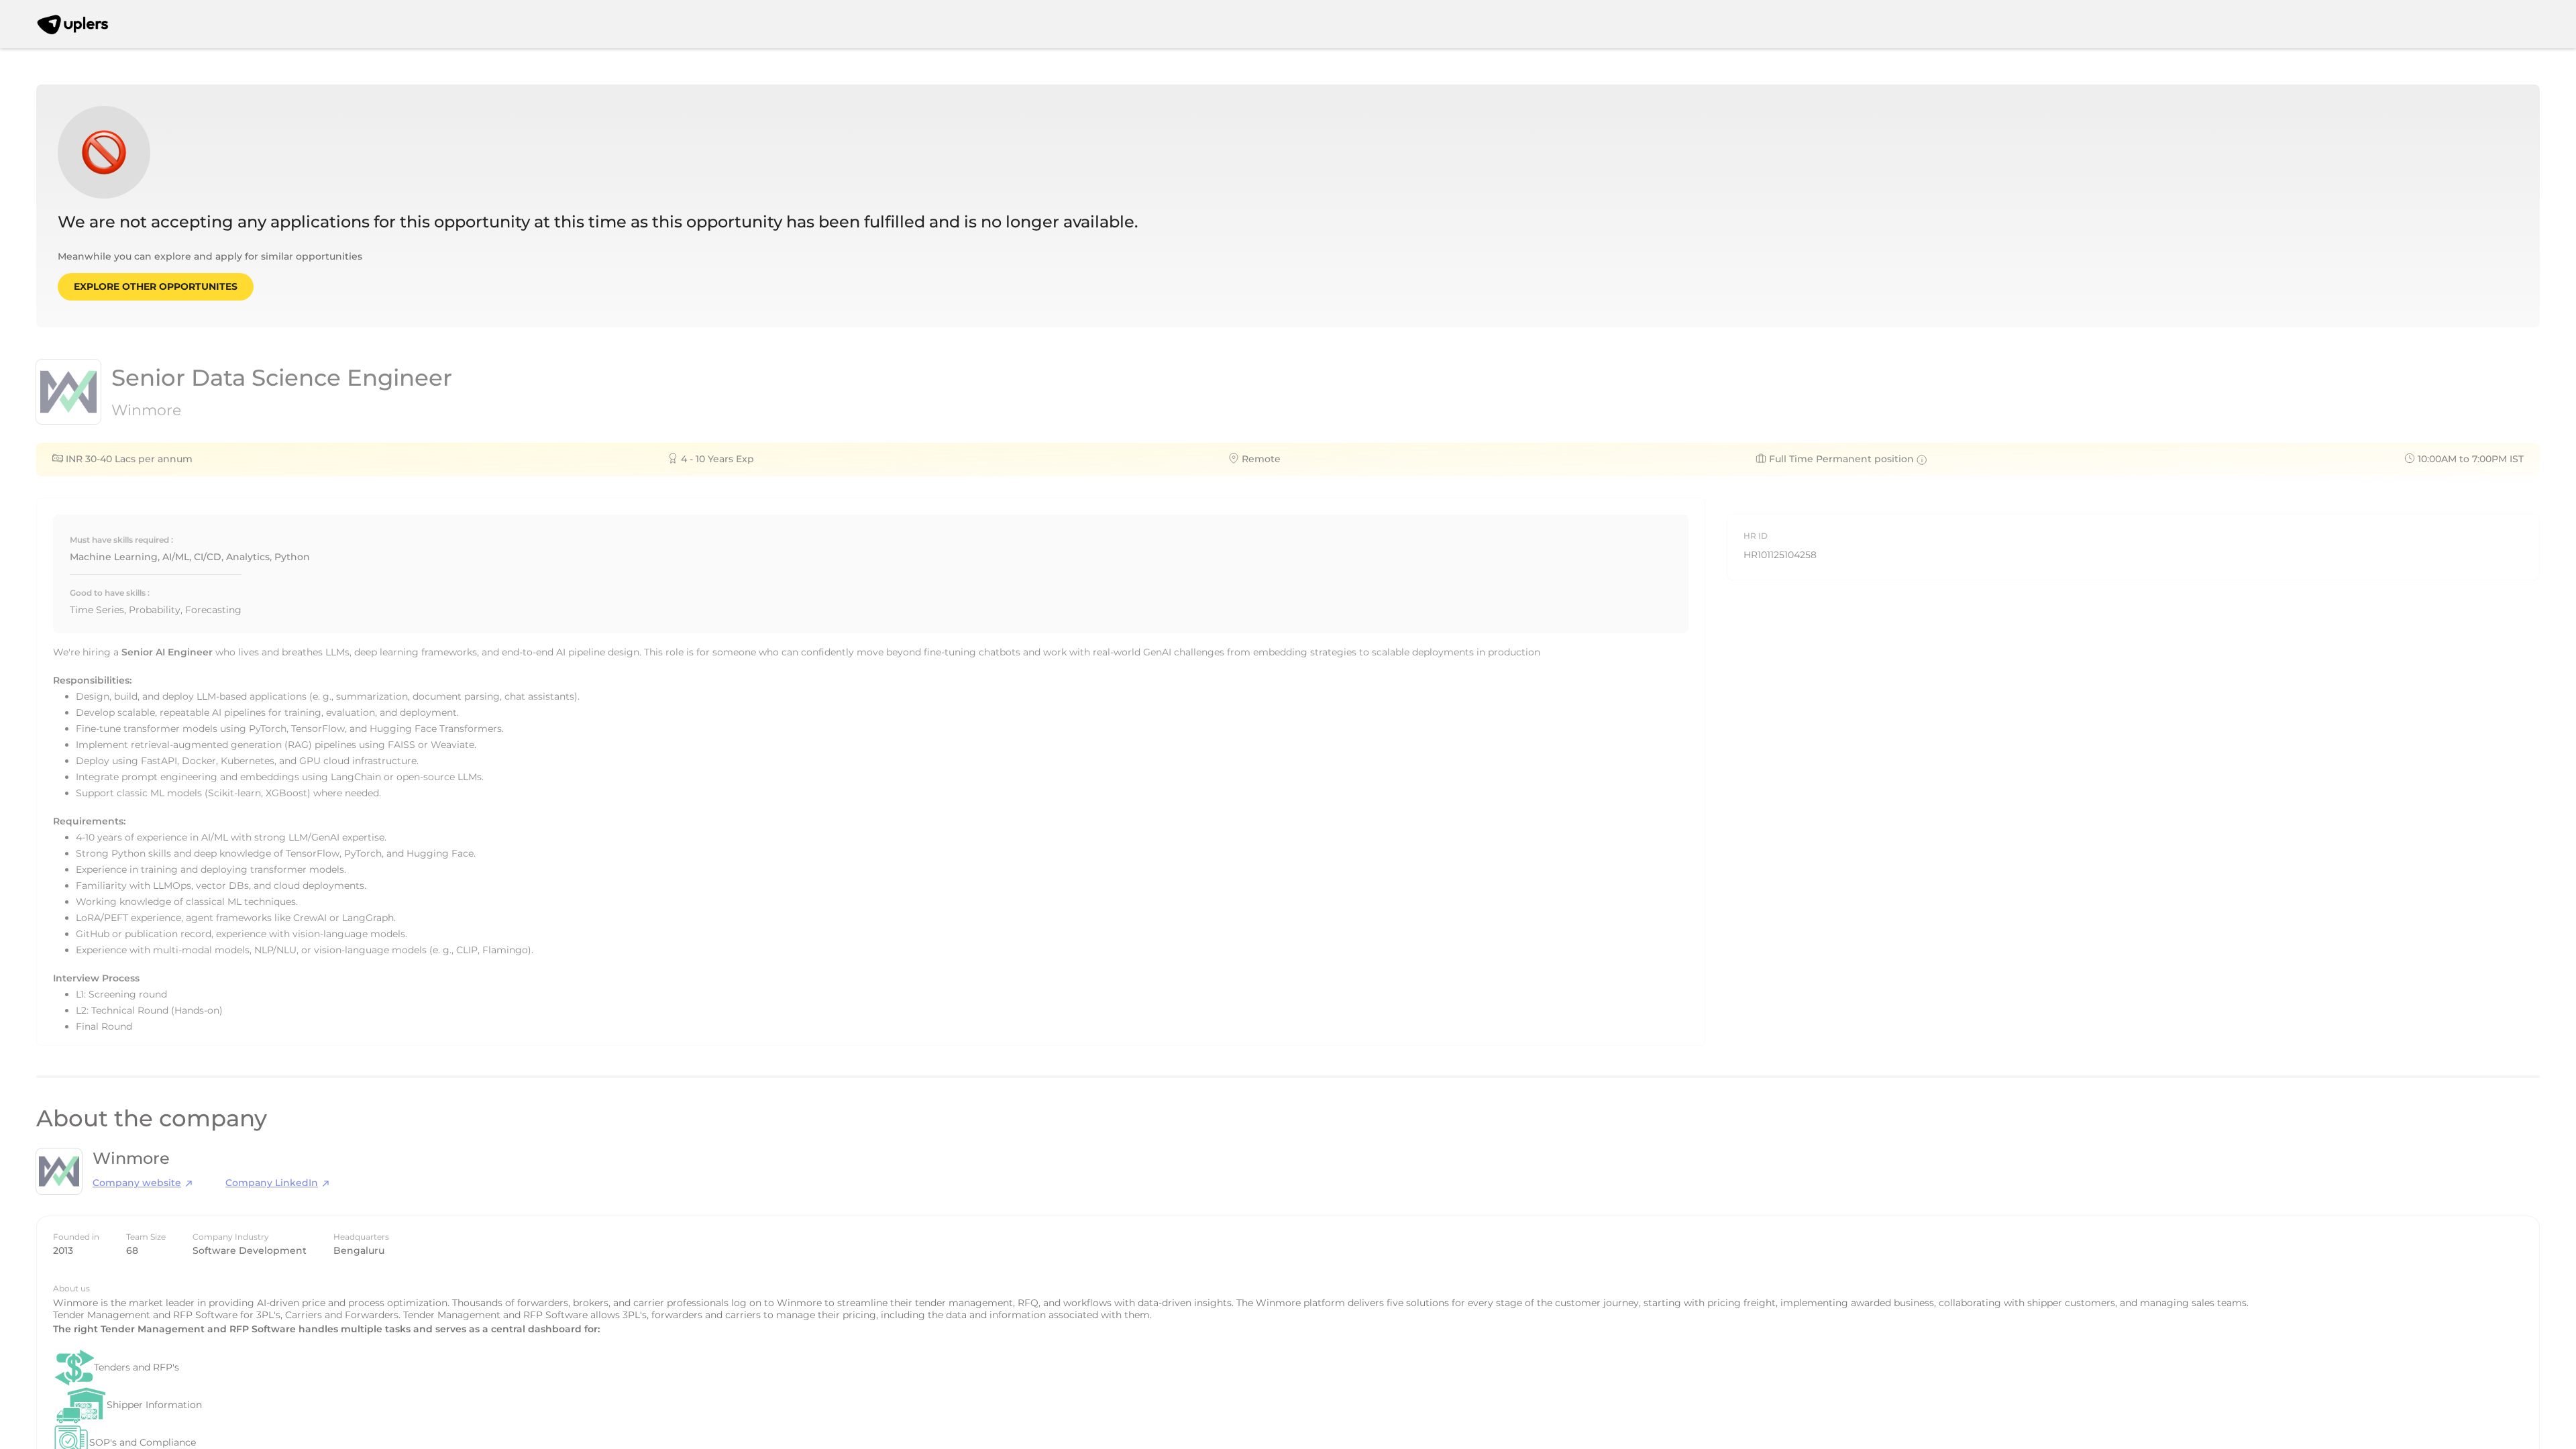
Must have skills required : (121, 540)
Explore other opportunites (156, 286)
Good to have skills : (110, 593)
